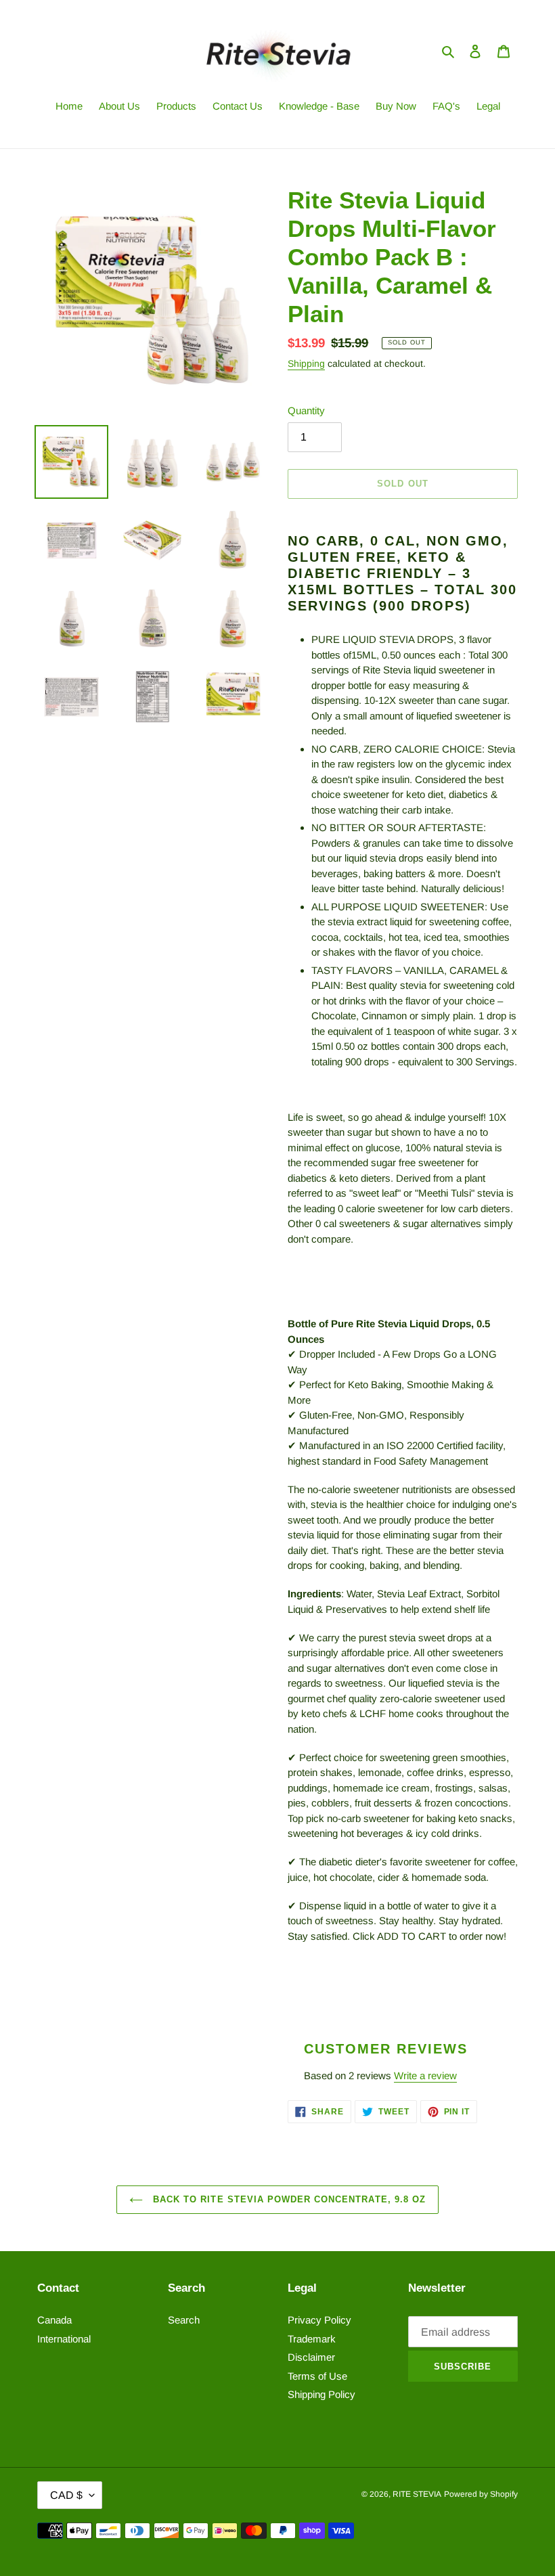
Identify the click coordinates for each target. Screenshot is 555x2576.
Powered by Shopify (481, 2494)
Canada (54, 2320)
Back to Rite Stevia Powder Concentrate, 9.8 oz (288, 2199)
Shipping (306, 363)
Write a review (425, 2075)
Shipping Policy (321, 2394)
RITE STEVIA (417, 2494)
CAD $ (66, 2495)
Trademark (312, 2339)
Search (184, 2320)
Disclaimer (311, 2357)
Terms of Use (317, 2376)
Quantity (306, 410)
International (64, 2339)
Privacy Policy (319, 2320)
